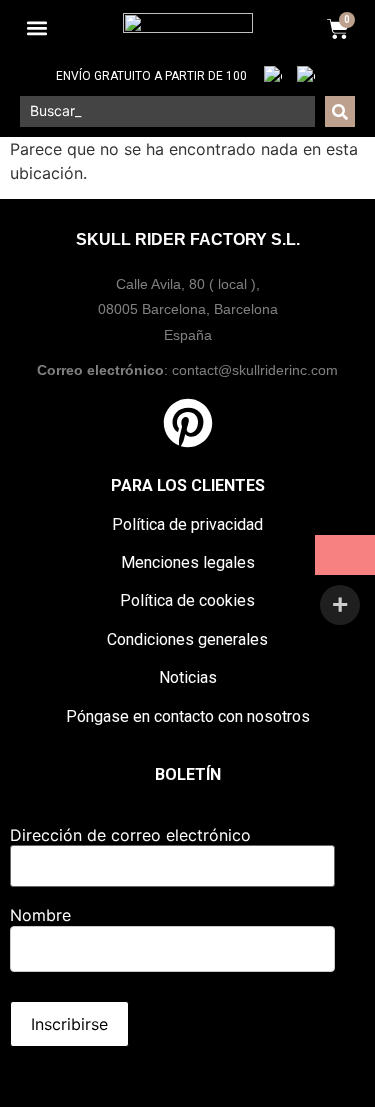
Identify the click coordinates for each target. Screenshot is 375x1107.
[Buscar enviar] (340, 111)
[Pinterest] (188, 423)
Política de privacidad (187, 524)
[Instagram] (248, 423)
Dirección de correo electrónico (130, 835)
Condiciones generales (187, 639)
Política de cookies (187, 600)
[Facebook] (128, 423)
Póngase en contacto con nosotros (188, 716)
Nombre (40, 915)
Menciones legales (188, 562)
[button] (36, 28)
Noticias (188, 677)
